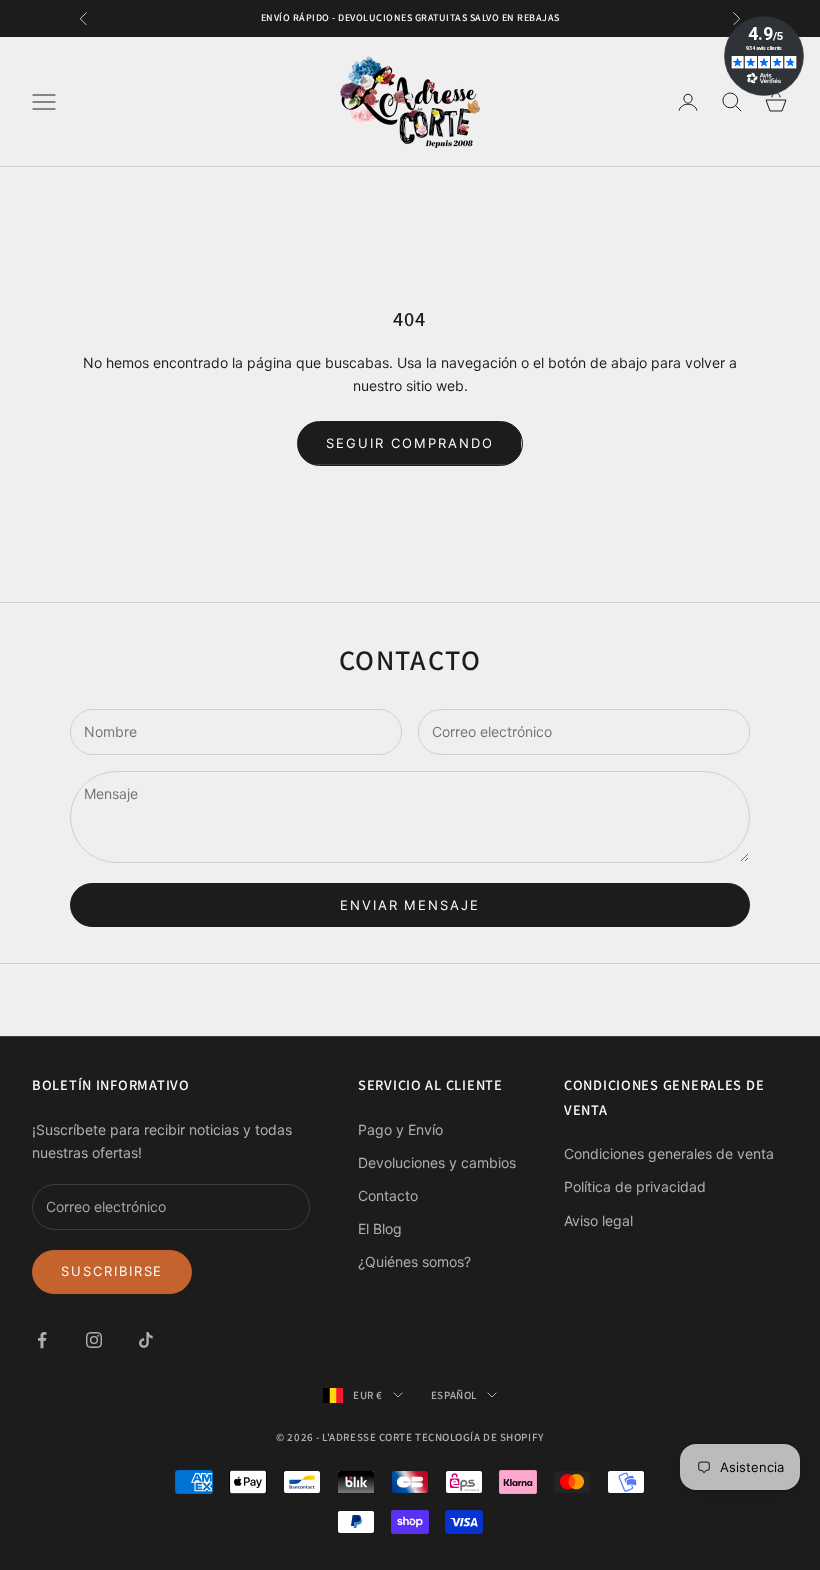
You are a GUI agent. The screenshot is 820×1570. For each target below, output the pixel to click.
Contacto (388, 1195)
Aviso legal (598, 1220)
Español (454, 1395)
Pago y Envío (400, 1129)
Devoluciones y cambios (437, 1162)
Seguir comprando (409, 443)
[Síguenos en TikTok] (146, 1340)
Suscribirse (112, 1271)
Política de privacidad (635, 1186)
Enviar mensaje (410, 905)
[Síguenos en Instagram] (94, 1340)
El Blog (380, 1228)
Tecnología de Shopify (479, 1437)
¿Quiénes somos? (414, 1261)
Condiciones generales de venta (669, 1153)
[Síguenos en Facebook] (42, 1340)
